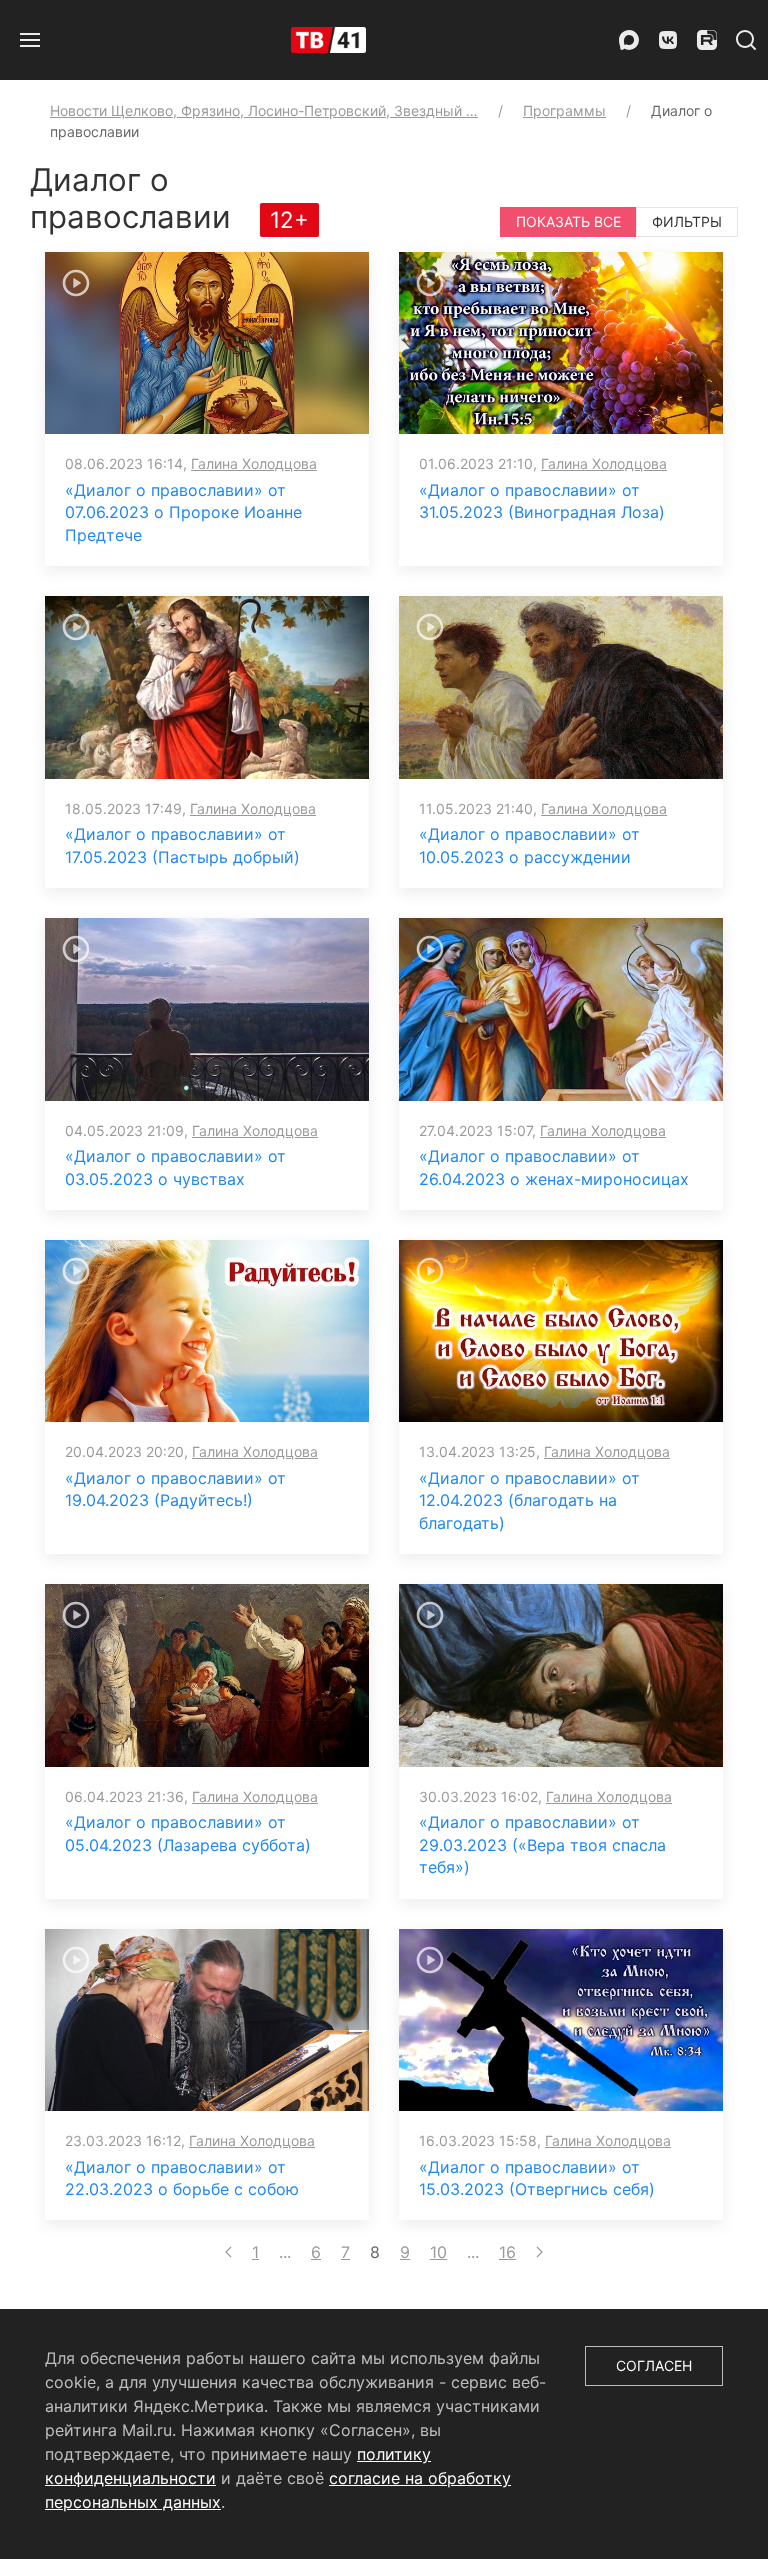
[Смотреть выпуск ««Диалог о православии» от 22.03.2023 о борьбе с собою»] (207, 2018)
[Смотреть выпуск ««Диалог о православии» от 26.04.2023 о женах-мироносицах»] (561, 1008)
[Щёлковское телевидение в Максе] (629, 40)
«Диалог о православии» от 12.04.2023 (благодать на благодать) (529, 1500)
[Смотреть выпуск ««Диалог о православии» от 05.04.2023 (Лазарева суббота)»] (207, 1674)
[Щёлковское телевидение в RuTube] (707, 40)
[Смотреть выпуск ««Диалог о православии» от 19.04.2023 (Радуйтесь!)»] (207, 1330)
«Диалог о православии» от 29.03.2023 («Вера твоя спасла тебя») (542, 1844)
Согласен (654, 2365)
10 (438, 2252)
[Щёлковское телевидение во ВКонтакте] (668, 40)
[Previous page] (228, 2252)
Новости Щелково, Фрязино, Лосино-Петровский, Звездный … (264, 110)
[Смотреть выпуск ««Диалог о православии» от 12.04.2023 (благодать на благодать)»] (561, 1330)
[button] (30, 40)
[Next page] (539, 2252)
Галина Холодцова (254, 463)
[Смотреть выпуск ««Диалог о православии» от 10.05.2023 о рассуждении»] (561, 686)
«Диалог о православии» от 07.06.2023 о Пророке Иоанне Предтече (183, 512)
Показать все (568, 221)
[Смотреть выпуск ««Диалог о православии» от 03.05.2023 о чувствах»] (207, 1008)
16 (507, 2252)
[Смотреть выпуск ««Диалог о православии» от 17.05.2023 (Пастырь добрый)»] (207, 686)
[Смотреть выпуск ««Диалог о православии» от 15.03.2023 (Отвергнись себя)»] (561, 2018)
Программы (564, 110)
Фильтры (687, 221)
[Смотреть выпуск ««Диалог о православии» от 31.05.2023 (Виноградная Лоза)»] (561, 342)
